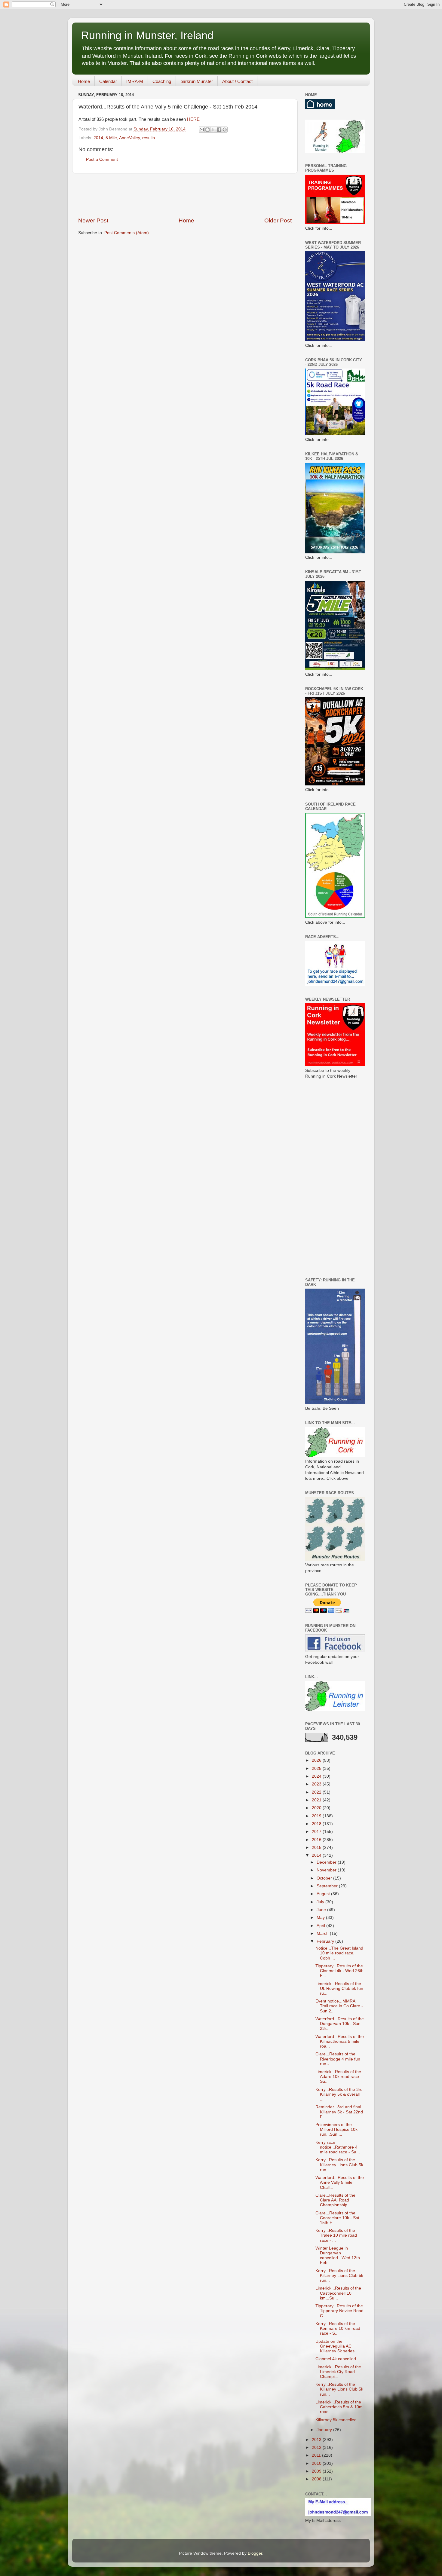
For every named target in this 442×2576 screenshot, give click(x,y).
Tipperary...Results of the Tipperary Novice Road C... (339, 2311)
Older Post (278, 220)
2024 (317, 1776)
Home (84, 81)
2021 (317, 1800)
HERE (193, 119)
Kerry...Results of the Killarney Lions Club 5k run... (339, 2165)
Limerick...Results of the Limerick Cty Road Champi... (338, 2372)
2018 (317, 1824)
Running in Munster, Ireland (147, 35)
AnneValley (129, 138)
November (327, 1870)
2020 (317, 1808)
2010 (317, 2463)
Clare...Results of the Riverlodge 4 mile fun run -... (338, 2059)
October (325, 1878)
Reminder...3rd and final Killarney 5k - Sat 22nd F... (339, 2112)
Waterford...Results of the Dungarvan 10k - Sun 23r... (340, 2024)
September (328, 1886)
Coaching (162, 81)
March (323, 1934)
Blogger (255, 2553)
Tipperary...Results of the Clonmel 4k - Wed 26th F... (339, 1971)
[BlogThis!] (207, 130)
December (327, 1862)
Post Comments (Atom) (127, 233)
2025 (317, 1768)
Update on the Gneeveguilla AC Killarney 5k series (335, 2346)
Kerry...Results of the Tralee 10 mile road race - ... (336, 2235)
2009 (317, 2471)
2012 (317, 2448)
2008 (317, 2479)
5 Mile (111, 138)
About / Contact (237, 81)
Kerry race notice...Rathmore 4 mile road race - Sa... (338, 2147)
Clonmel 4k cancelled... (338, 2359)
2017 (317, 1832)
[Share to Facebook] (219, 130)
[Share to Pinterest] (225, 130)
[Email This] (202, 130)
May (321, 1918)
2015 (317, 1848)
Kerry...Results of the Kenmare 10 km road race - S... (338, 2328)
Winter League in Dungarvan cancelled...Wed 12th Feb (338, 2256)
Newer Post (93, 220)
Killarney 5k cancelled (336, 2420)
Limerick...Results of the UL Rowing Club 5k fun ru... (339, 1989)
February (326, 1941)
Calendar (108, 81)
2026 (317, 1760)
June (322, 1910)
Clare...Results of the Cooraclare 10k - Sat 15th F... (337, 2218)
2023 (317, 1784)
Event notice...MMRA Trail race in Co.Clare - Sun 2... (339, 2006)
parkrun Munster (197, 81)
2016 (317, 1840)
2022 (317, 1792)
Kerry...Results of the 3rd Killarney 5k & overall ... (339, 2094)
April (321, 1926)
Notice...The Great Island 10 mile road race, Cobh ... (339, 1953)
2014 (98, 138)
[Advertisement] (188, 195)
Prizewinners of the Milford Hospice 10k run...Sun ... (336, 2129)
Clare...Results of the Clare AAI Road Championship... (335, 2200)
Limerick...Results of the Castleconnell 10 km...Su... (338, 2293)
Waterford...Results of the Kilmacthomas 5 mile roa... (340, 2041)
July (321, 1902)
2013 (317, 2440)
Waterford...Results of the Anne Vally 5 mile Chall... (340, 2182)
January (325, 2430)
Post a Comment (102, 159)
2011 (317, 2455)
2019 (317, 1816)
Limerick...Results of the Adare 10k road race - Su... (339, 2077)
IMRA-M (135, 81)
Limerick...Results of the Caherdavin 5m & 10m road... (339, 2407)
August (324, 1894)
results (149, 138)
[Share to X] (213, 130)
